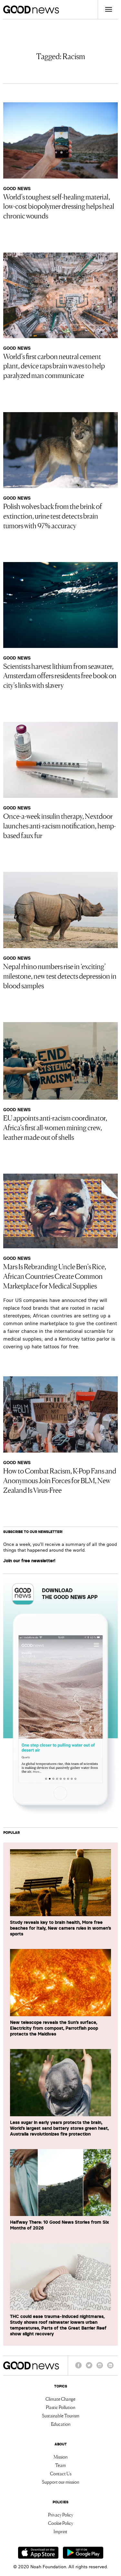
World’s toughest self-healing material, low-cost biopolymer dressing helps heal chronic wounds (59, 206)
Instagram (100, 2368)
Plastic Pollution (60, 2407)
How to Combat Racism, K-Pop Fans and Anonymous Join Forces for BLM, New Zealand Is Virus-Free (60, 1480)
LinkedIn (110, 2368)
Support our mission (60, 2482)
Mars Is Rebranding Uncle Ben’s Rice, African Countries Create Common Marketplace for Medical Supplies (55, 1276)
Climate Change (60, 2399)
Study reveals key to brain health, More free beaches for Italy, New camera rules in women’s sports (60, 1928)
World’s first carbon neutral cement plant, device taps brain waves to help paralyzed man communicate (54, 365)
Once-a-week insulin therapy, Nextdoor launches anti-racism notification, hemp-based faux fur (60, 825)
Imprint (60, 2531)
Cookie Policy (61, 2523)
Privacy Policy (61, 2515)
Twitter (89, 2368)
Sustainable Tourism (61, 2415)
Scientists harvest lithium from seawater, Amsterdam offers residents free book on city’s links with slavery (60, 675)
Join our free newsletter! (29, 1561)
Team (60, 2465)
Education (61, 2424)
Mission (60, 2457)
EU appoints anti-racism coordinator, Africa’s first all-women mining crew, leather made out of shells (55, 1127)
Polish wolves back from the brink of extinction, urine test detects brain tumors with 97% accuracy (53, 515)
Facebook (78, 2368)
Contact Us (61, 2473)
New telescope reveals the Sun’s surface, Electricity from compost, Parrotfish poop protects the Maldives (54, 2028)
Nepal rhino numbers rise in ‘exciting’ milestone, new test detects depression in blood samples (60, 975)
